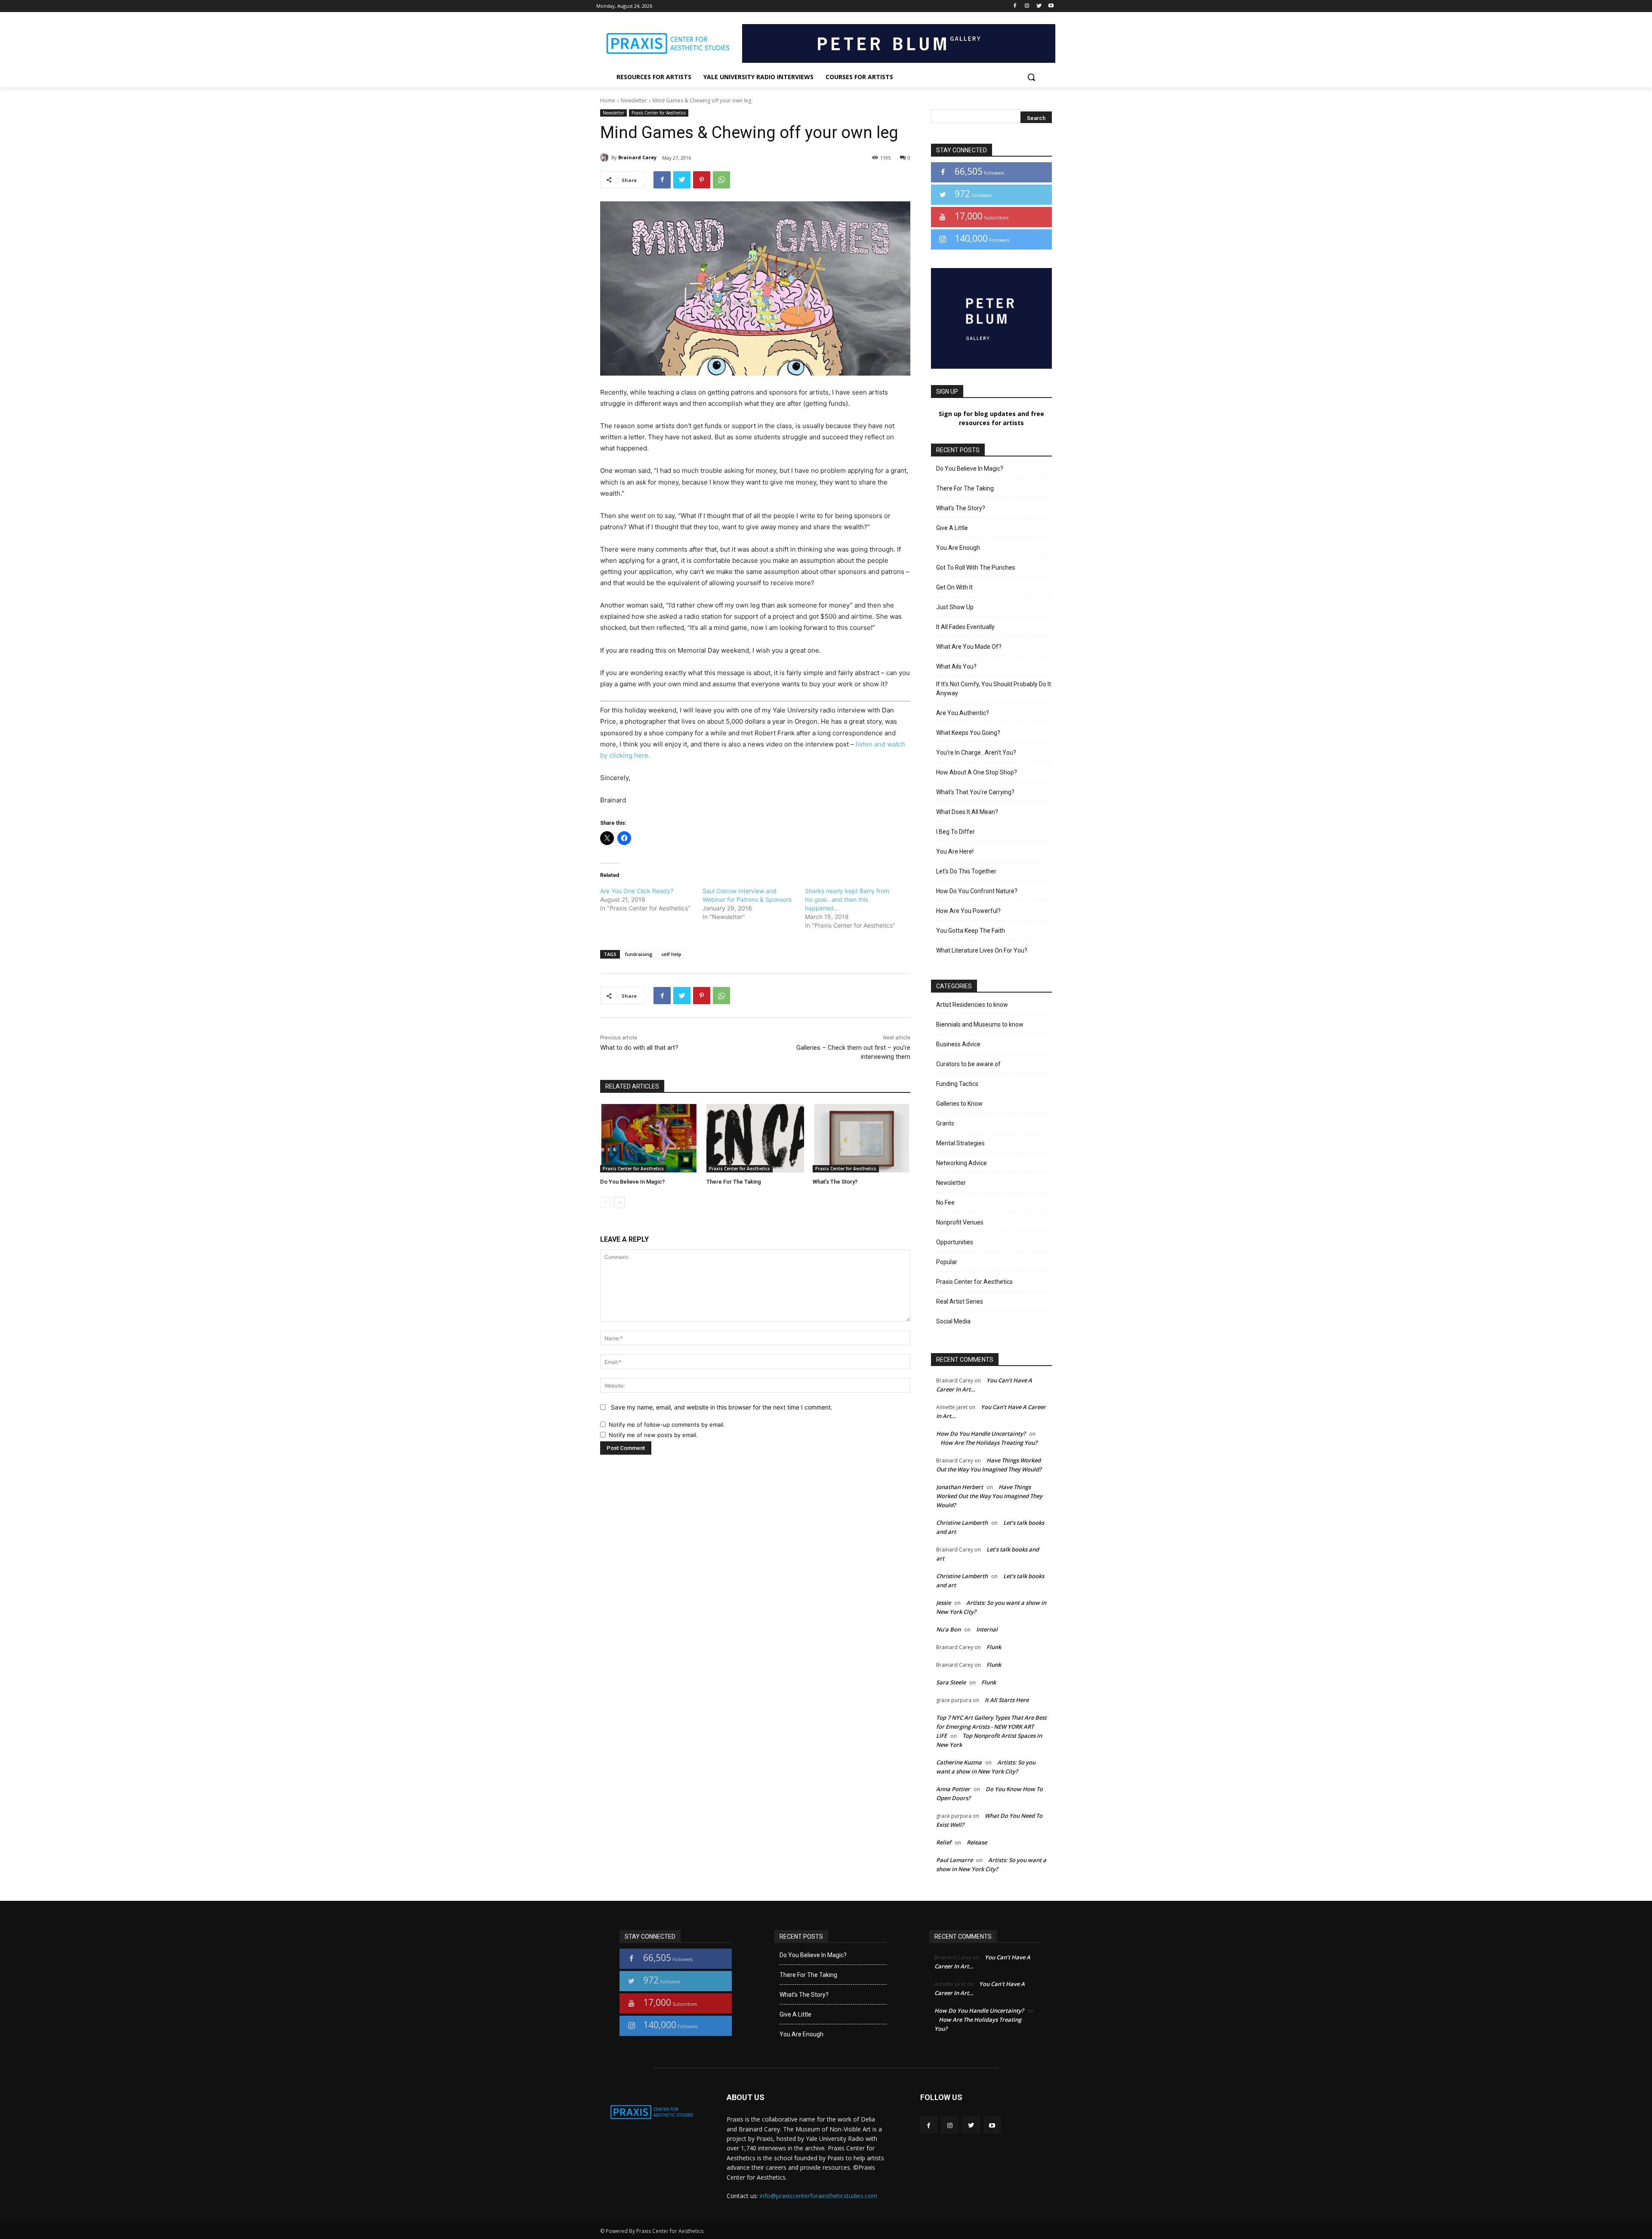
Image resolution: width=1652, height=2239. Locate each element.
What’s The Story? (835, 1182)
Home (608, 100)
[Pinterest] (702, 180)
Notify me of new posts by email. (653, 1435)
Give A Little (952, 528)
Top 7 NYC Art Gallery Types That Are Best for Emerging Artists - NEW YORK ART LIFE (991, 1727)
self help (671, 954)
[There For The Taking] (755, 1138)
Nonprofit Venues (960, 1222)
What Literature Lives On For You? (982, 950)
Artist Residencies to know (972, 1005)
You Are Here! (955, 851)
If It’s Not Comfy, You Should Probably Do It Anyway (994, 689)
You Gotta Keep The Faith (971, 931)
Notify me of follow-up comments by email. (667, 1425)
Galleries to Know (959, 1104)
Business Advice (958, 1044)
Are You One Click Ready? (637, 891)
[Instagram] (1027, 6)
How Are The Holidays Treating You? (989, 1443)
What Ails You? (956, 666)
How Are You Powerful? (968, 911)
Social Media (953, 1321)
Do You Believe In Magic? (632, 1182)
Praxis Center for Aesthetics (659, 113)
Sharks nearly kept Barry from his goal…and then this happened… (847, 899)
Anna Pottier (953, 1789)
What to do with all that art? (639, 1048)
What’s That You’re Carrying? (975, 792)
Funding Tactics (957, 1084)
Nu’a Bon (948, 1629)
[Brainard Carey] (606, 157)
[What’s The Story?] (861, 1138)
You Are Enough (958, 548)
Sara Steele (951, 1682)
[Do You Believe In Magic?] (649, 1138)
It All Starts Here (1007, 1700)
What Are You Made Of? (969, 647)
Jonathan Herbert (960, 1487)
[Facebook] (1015, 6)
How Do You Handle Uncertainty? (981, 1434)
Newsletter (634, 100)
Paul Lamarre (954, 1860)
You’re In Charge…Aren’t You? (976, 753)
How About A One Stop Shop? (977, 772)
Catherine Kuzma (959, 1762)
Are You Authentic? (963, 713)
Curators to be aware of (968, 1064)
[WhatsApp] (721, 180)
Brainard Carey (637, 157)
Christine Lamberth (962, 1523)
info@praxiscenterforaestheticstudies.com (818, 2196)
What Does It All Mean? (967, 812)
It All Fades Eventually (965, 627)
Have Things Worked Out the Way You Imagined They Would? (989, 1496)
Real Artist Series (960, 1301)
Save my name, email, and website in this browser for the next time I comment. (722, 1407)
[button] (1031, 77)
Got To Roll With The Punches (976, 567)
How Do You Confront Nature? (977, 891)
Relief (944, 1842)
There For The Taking (734, 1182)
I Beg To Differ (955, 832)
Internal (987, 1629)
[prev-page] (606, 1203)
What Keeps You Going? (968, 733)
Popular (947, 1262)
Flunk (994, 1647)
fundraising (639, 954)
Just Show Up (955, 607)
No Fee (945, 1203)
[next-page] (619, 1203)
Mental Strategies (960, 1143)
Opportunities (955, 1242)
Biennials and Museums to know (980, 1024)
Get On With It (954, 587)
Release (977, 1842)
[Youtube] (1051, 6)
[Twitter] (1039, 6)
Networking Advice (962, 1163)
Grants (945, 1123)
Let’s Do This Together (966, 871)
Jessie (943, 1603)
